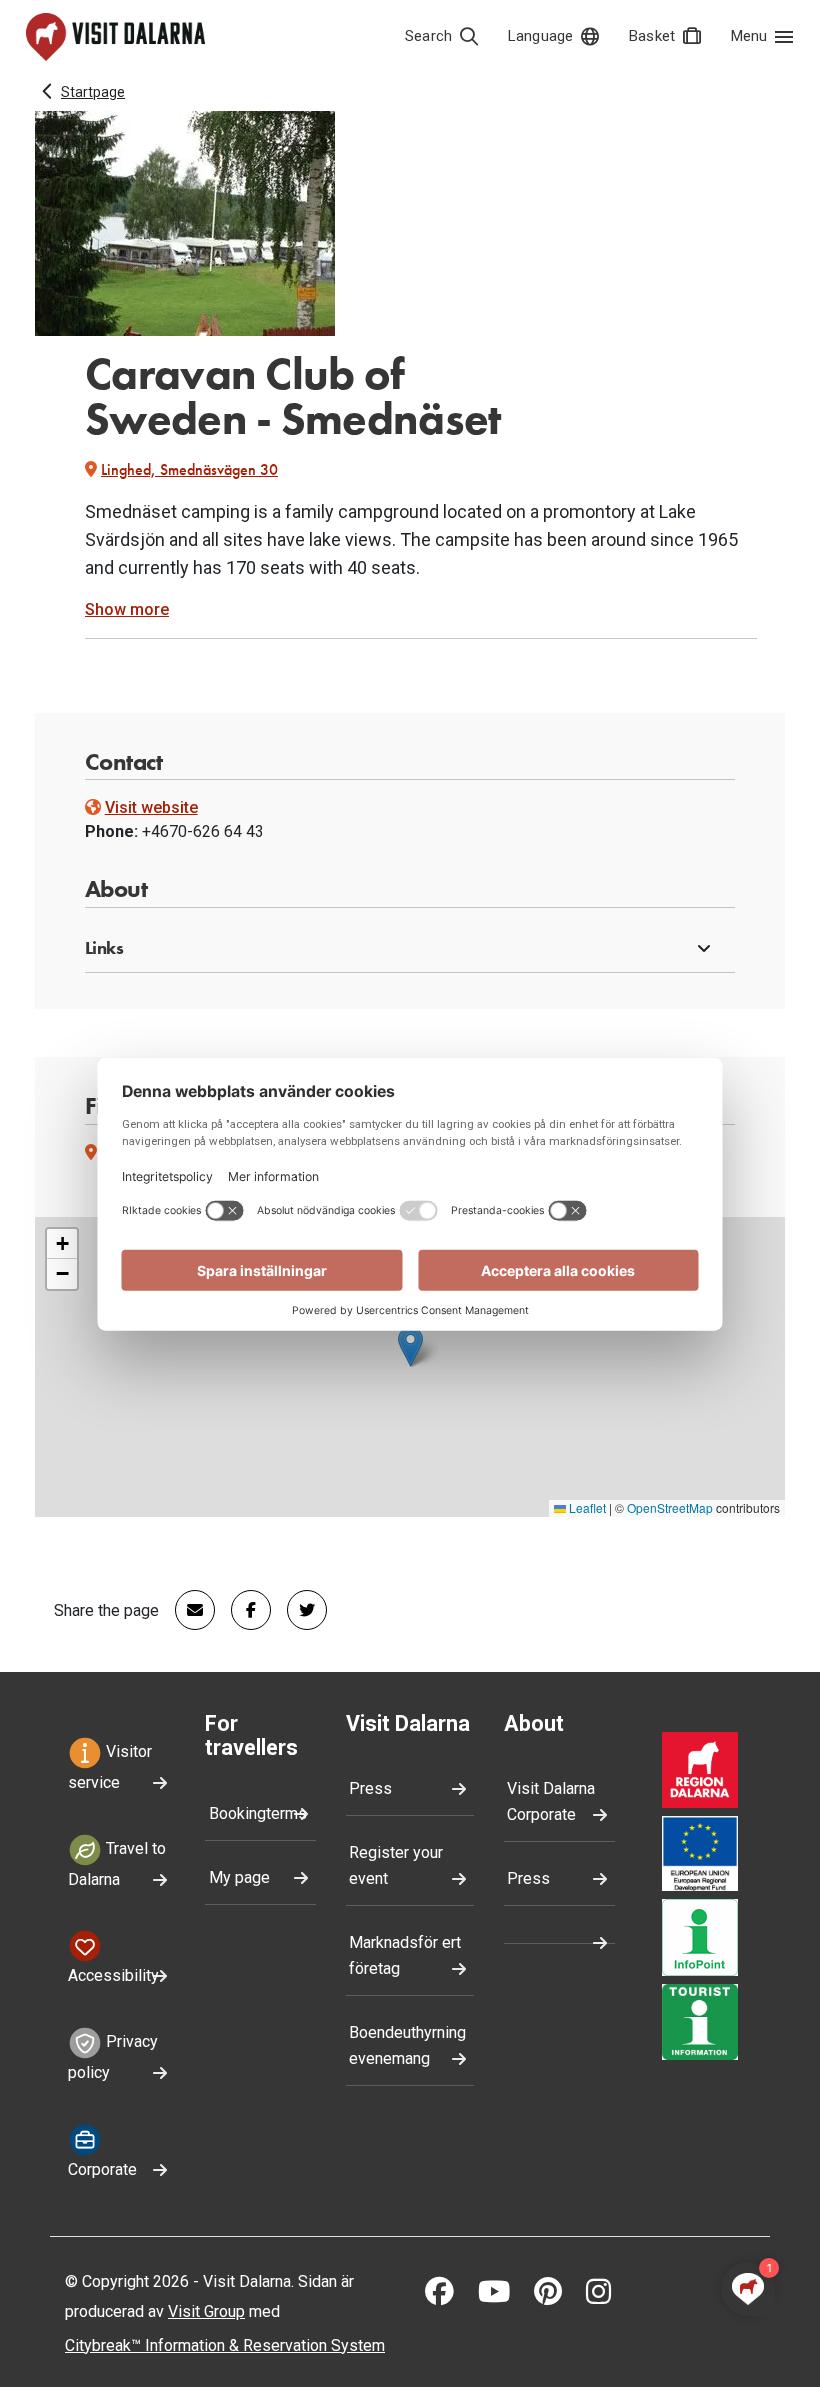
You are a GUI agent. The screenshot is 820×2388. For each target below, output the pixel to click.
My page (239, 1877)
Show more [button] (127, 609)
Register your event (396, 1865)
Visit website (151, 807)
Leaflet (586, 1507)
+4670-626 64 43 (203, 831)
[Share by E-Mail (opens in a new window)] (187, 1610)
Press (370, 1788)
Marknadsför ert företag (405, 1955)
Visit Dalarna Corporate (551, 1801)
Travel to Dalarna (117, 1864)
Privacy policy (113, 2057)
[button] (410, 949)
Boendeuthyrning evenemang (407, 2045)
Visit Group (206, 2311)
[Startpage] (115, 37)
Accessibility (113, 1975)
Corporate (102, 2169)
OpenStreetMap (670, 1507)
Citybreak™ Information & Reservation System (225, 2345)
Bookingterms (258, 1813)
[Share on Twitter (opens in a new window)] (299, 1610)
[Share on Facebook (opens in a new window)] (243, 1610)
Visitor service (110, 1767)
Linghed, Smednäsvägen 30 (189, 469)
